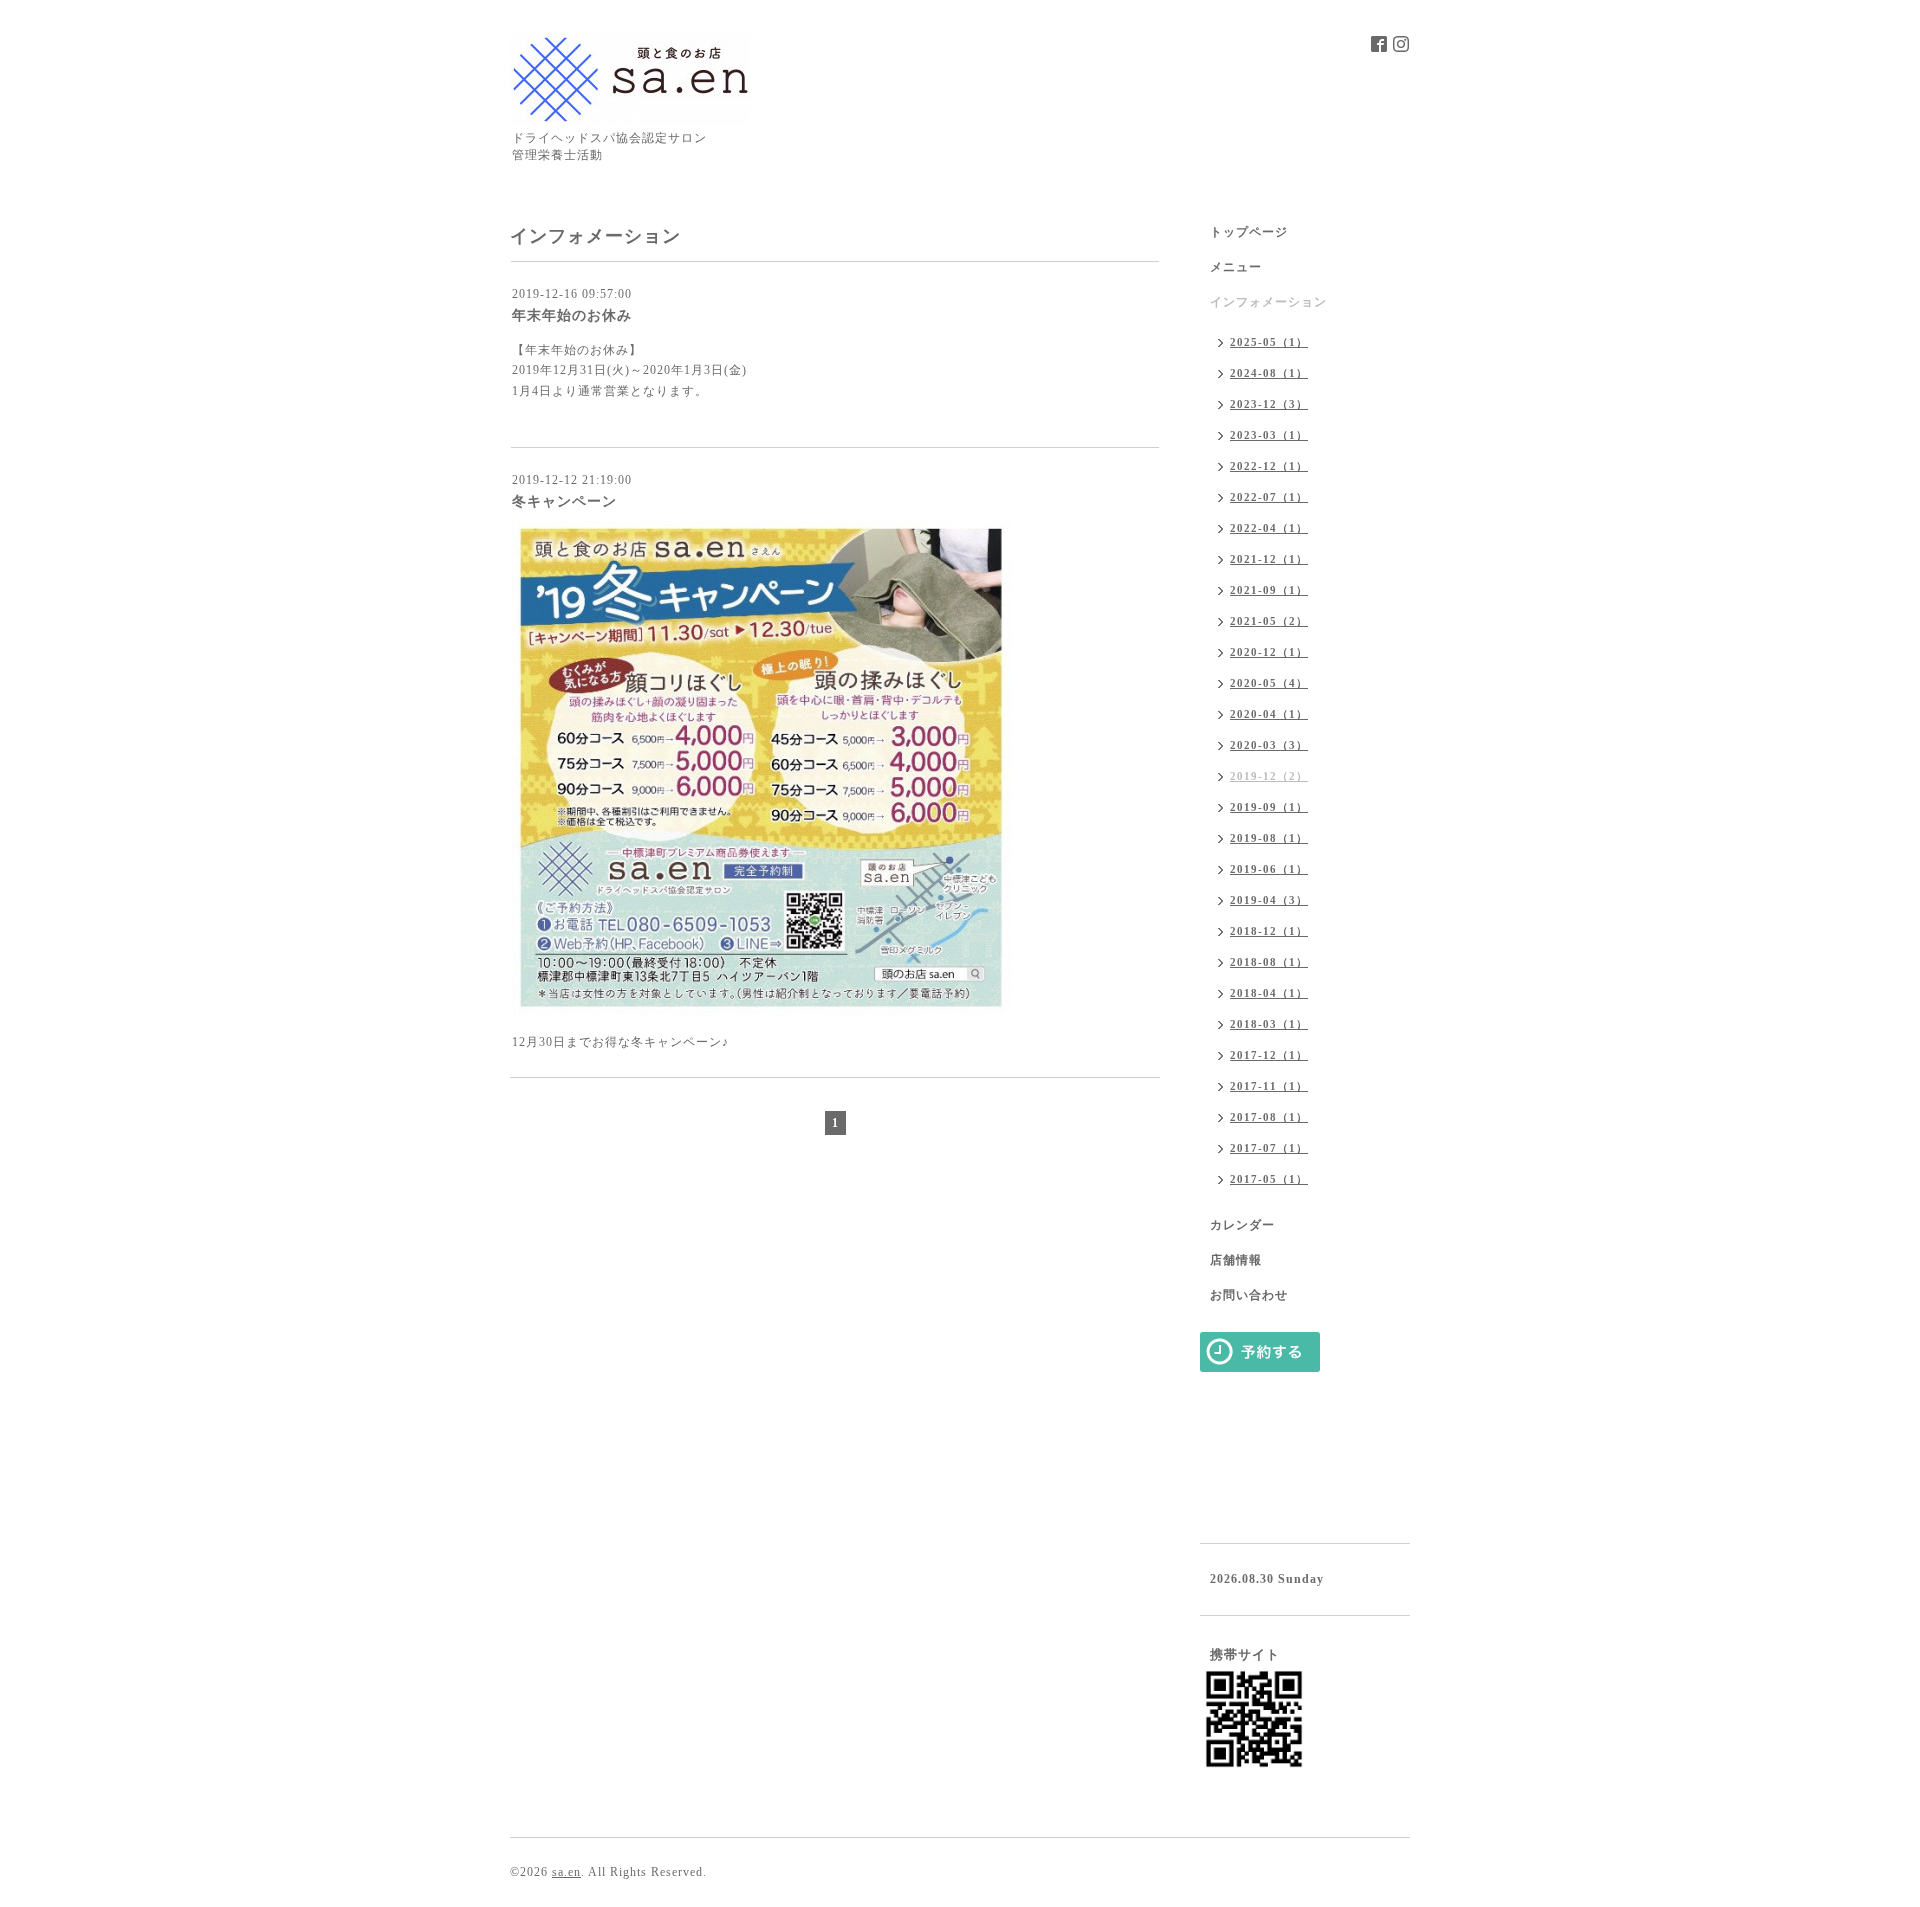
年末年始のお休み (572, 315)
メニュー (1236, 267)
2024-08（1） (1269, 373)
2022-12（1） (1269, 466)
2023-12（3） (1269, 404)
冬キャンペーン (564, 501)
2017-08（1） (1269, 1117)
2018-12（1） (1269, 931)
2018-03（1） (1269, 1024)
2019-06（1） (1269, 869)
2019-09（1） (1269, 807)
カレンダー (1242, 1225)
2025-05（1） (1269, 342)
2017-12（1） (1269, 1055)
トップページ (1249, 232)
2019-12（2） (1269, 776)
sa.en (566, 1872)
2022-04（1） (1269, 528)
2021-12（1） (1269, 559)
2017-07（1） (1269, 1148)
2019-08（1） (1269, 838)
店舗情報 (1236, 1260)
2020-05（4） (1269, 683)
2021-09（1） (1269, 590)
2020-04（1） (1269, 714)
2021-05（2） (1269, 621)
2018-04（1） (1269, 993)
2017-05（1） (1269, 1179)
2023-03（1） (1269, 435)
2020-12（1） (1269, 652)
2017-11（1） (1269, 1086)
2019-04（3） (1269, 900)
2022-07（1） (1269, 497)
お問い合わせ (1249, 1295)
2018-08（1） (1269, 962)
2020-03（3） (1269, 745)
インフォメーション (1268, 302)
